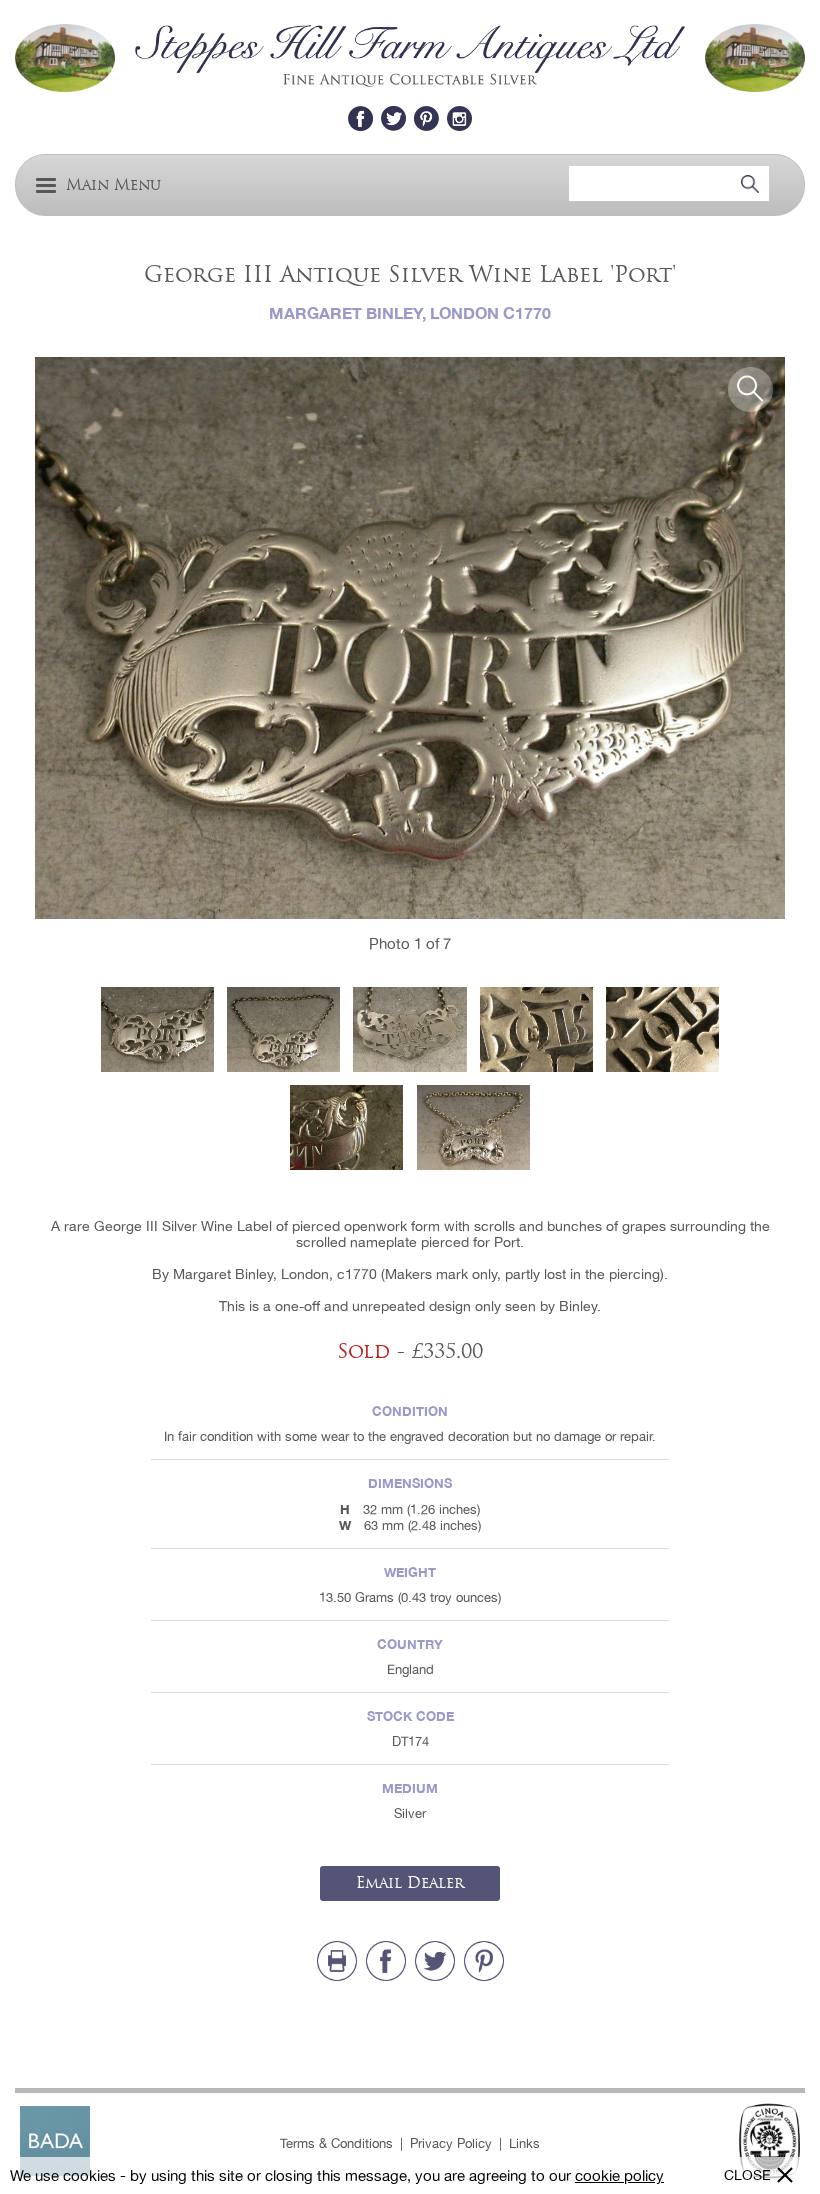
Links (524, 2143)
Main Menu (113, 185)
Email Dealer (410, 1883)
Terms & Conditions (336, 2143)
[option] (410, 638)
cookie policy (619, 2175)
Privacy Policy (451, 2143)
